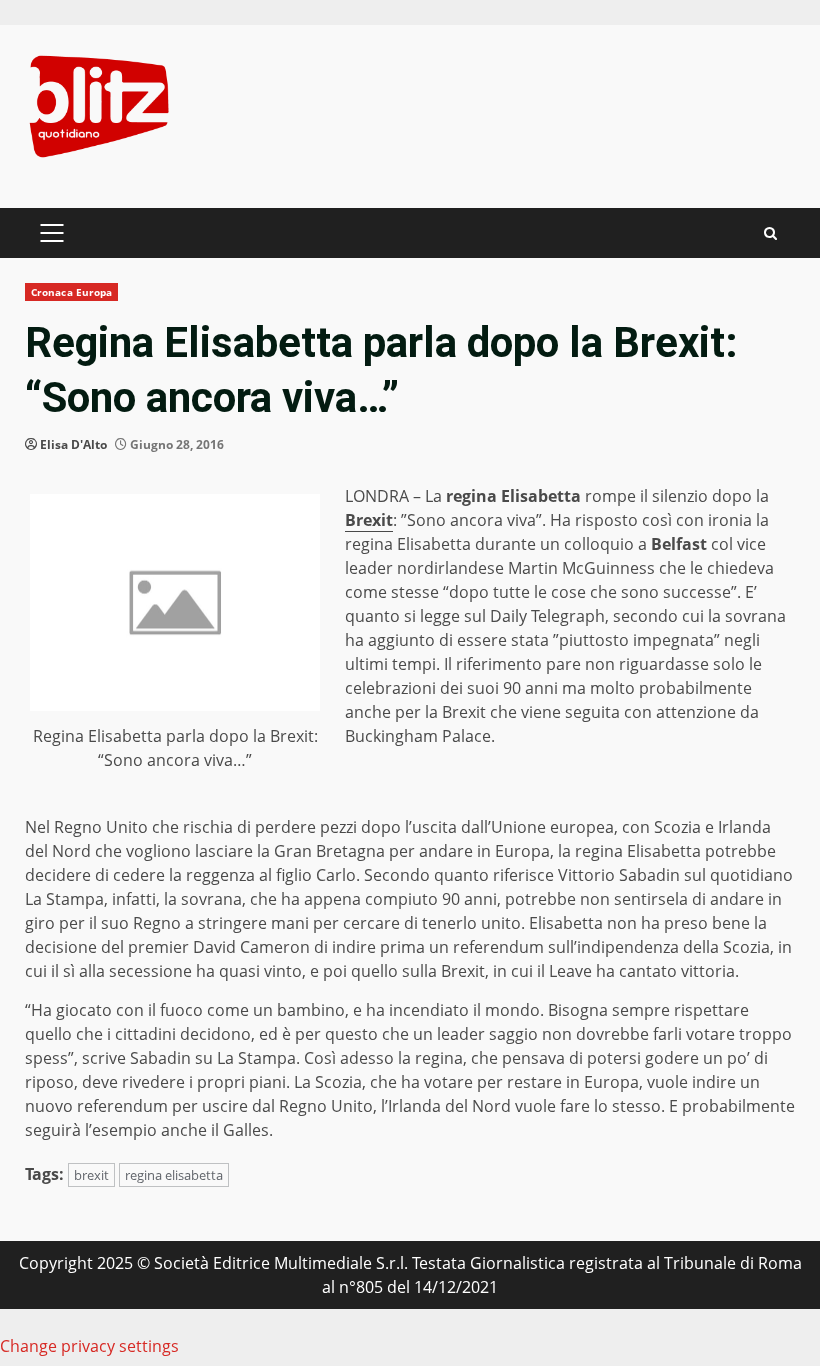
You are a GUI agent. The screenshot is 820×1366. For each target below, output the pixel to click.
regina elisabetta (174, 1175)
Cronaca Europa (71, 292)
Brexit (369, 520)
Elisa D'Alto (73, 444)
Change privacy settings (89, 1346)
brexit (91, 1175)
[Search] (770, 233)
